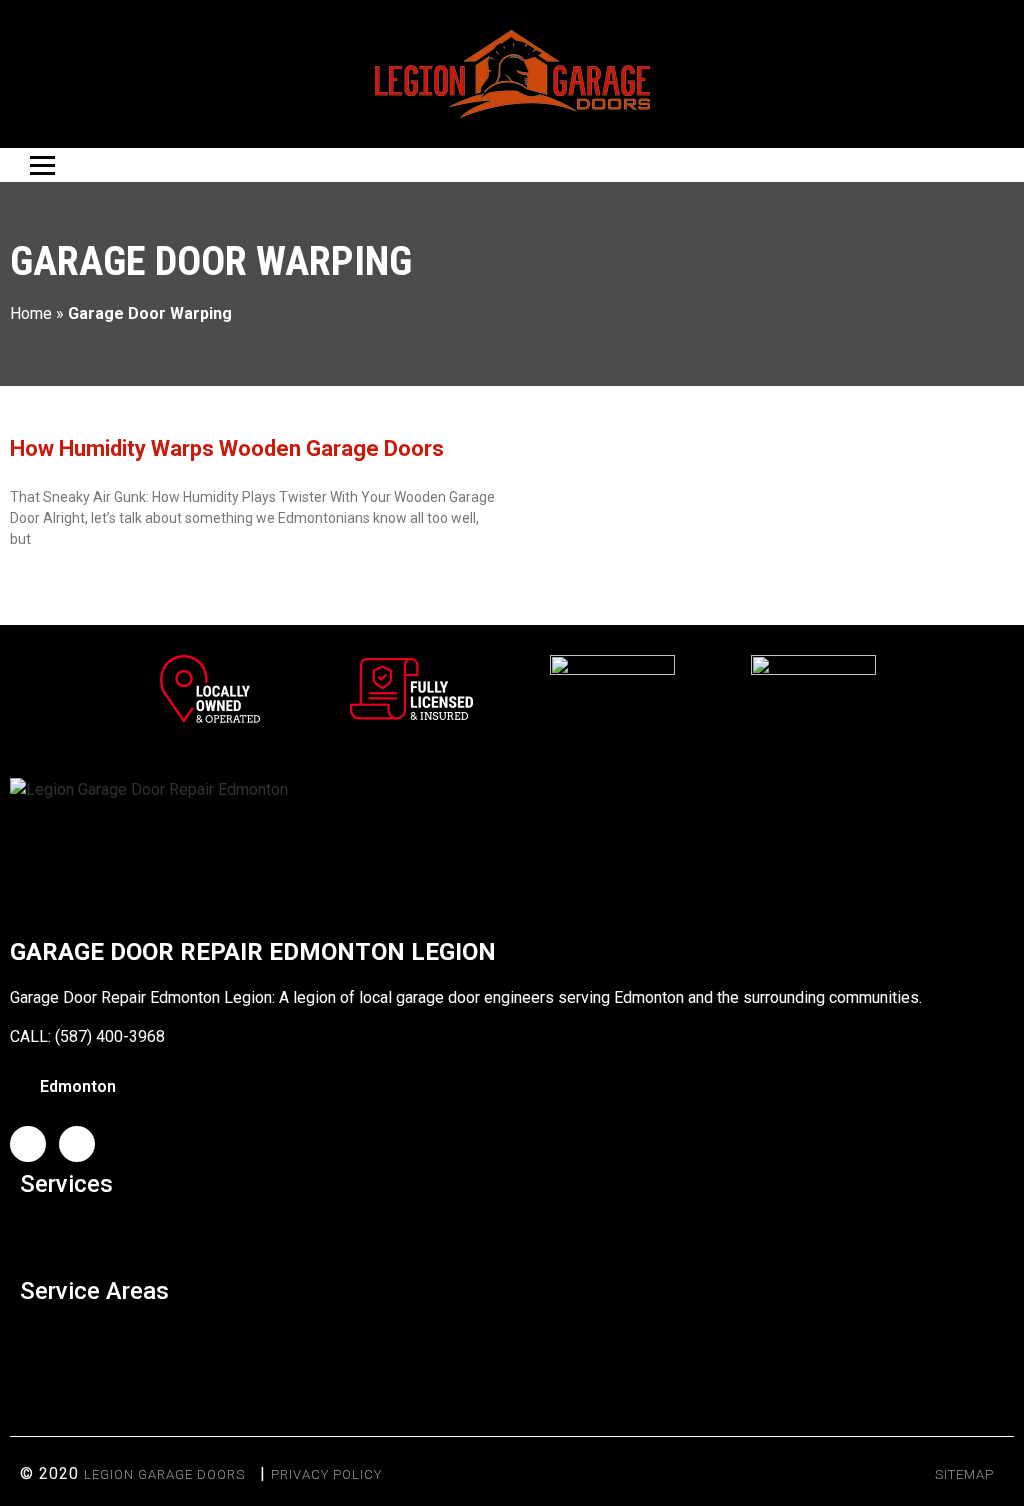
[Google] (77, 1144)
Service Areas (94, 1291)
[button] (512, 1232)
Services (66, 1184)
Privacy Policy (326, 1474)
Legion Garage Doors (164, 1474)
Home (31, 313)
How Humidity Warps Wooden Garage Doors (227, 448)
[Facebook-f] (28, 1144)
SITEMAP (964, 1474)
